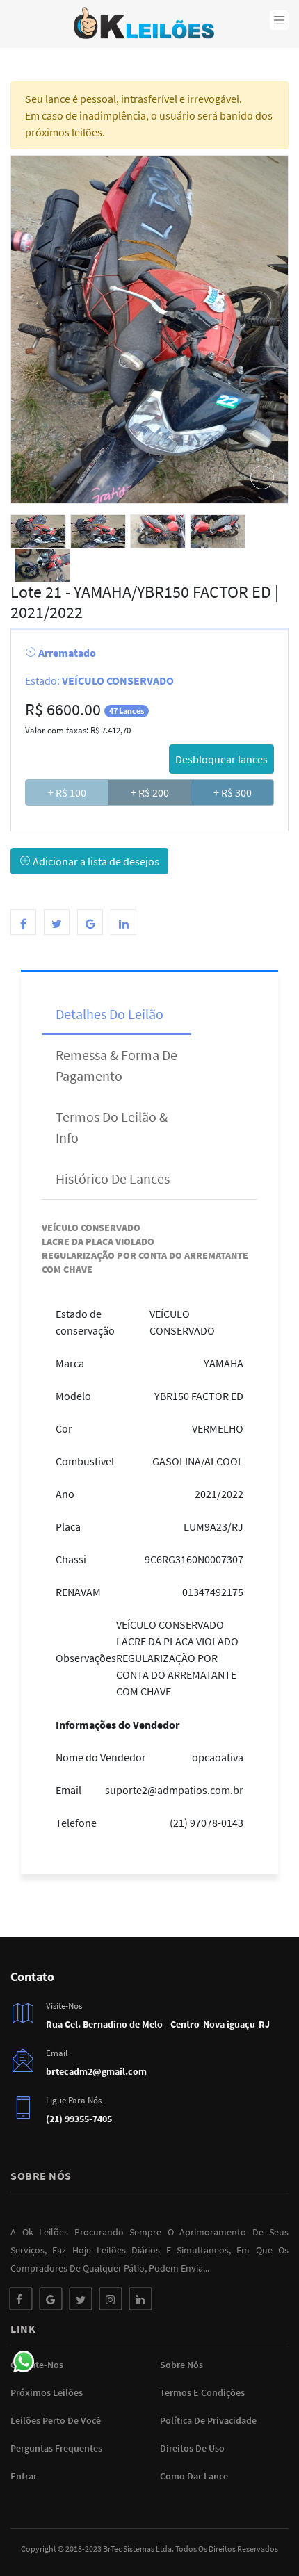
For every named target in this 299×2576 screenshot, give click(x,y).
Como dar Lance (194, 2476)
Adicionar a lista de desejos (95, 861)
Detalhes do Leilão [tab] (110, 1014)
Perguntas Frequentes (56, 2448)
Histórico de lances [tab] (113, 1179)
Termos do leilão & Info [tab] (112, 1127)
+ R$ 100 (67, 792)
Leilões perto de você (56, 2420)
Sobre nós (181, 2365)
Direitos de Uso (192, 2448)
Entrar (24, 2476)
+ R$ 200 (150, 792)
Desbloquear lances (221, 759)
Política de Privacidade (208, 2420)
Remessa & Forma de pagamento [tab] (116, 1065)
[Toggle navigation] (280, 20)
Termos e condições (202, 2392)
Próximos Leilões (47, 2392)
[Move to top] (259, 2536)
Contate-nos (37, 2365)
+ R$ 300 (233, 792)
